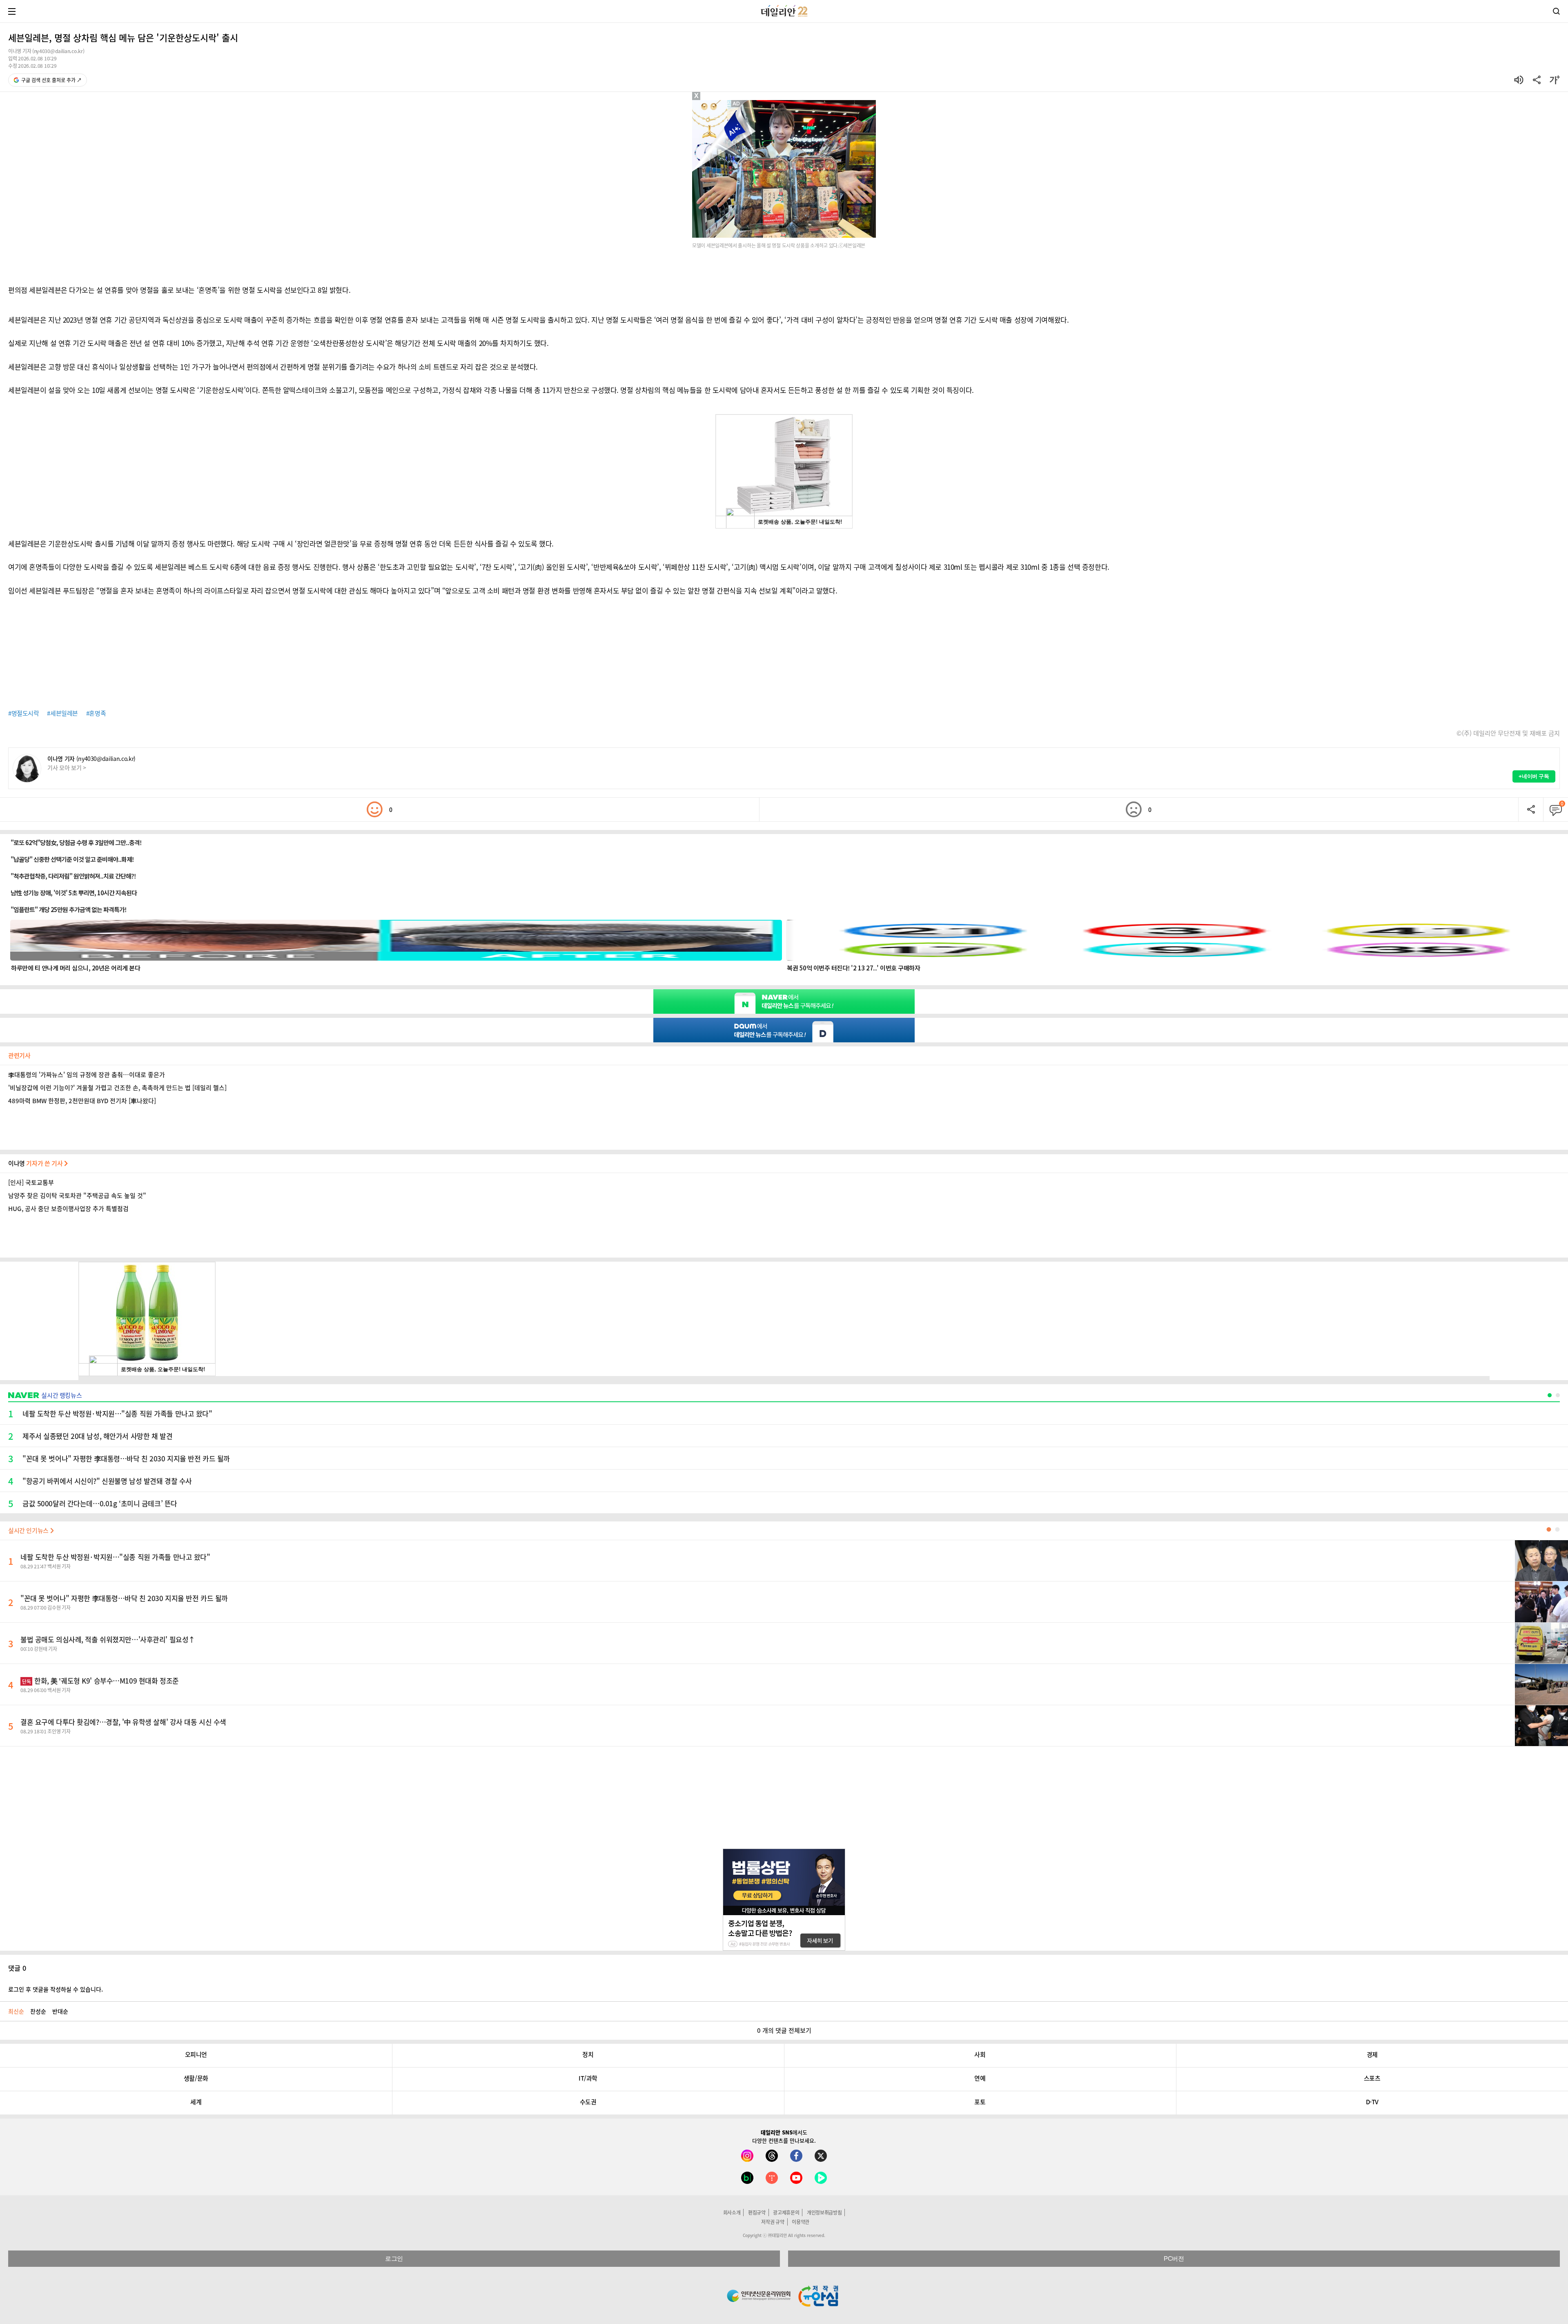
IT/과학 (588, 2078)
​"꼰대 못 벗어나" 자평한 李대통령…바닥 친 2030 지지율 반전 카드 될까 (124, 1598)
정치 (588, 2054)
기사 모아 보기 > (67, 767)
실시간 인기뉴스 (29, 1530)
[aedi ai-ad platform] (737, 104)
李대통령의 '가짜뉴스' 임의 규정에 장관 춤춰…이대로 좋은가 (87, 1075)
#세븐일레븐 (62, 713)
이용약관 (801, 2222)
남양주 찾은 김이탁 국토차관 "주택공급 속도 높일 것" (77, 1195)
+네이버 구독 (1534, 776)
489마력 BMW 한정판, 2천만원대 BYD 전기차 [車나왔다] (82, 1101)
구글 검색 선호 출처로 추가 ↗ (51, 80)
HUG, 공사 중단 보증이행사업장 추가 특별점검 (68, 1209)
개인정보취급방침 (824, 2212)
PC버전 (1174, 2258)
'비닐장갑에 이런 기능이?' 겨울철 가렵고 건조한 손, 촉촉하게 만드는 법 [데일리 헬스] (117, 1088)
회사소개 (732, 2212)
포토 (980, 2102)
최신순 (16, 2011)
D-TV (1372, 2102)
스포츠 (1372, 2078)
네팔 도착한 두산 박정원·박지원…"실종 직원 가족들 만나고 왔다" (115, 1557)
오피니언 (196, 2054)
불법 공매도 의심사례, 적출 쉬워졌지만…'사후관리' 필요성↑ (108, 1639)
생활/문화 (196, 2078)
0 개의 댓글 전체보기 (784, 2030)
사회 (980, 2054)
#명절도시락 (23, 713)
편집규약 (757, 2212)
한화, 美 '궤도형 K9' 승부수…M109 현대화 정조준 (100, 1681)
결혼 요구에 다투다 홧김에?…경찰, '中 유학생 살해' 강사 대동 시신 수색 (123, 1722)
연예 (980, 2078)
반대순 (60, 2011)
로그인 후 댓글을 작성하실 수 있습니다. (56, 1989)
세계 (196, 2102)
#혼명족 (96, 713)
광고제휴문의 (786, 2212)
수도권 (588, 2102)
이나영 (36, 1163)
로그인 (394, 2258)
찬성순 (38, 2011)
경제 (1372, 2054)
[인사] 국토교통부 (31, 1182)
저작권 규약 (773, 2222)
